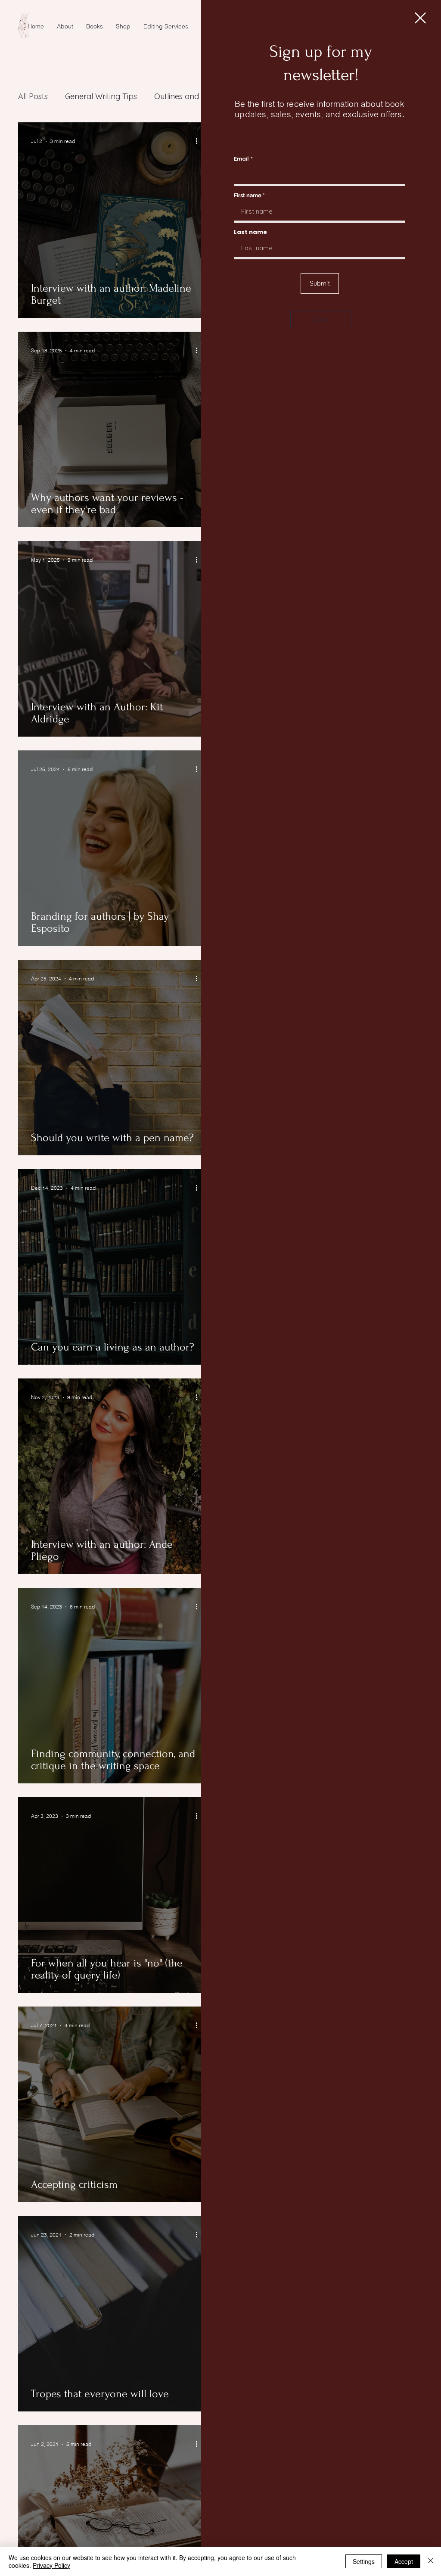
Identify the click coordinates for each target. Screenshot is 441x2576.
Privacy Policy (51, 2565)
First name (248, 195)
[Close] (431, 2561)
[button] (420, 18)
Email (241, 159)
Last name (250, 232)
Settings (364, 2561)
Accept (404, 2561)
